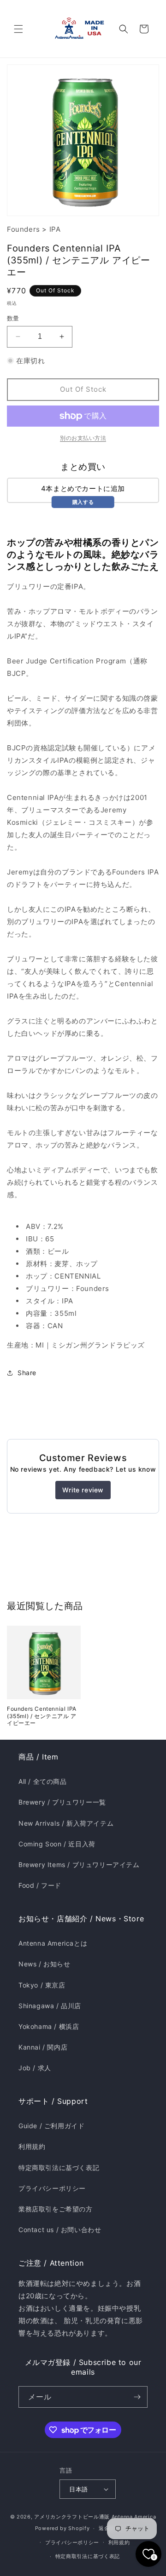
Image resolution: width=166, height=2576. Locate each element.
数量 (13, 318)
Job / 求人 (35, 2068)
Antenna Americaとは (53, 1943)
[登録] (137, 2397)
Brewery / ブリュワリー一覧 (62, 1802)
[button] (18, 29)
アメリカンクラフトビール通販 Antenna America (95, 2517)
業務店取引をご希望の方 (56, 2209)
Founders (24, 229)
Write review (83, 1490)
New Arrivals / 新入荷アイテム (66, 1823)
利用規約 (32, 2146)
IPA (55, 229)
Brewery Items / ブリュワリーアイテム (79, 1865)
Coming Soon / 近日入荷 (57, 1844)
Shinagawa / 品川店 (50, 2006)
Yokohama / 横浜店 (49, 2026)
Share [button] (27, 1373)
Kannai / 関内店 (43, 2047)
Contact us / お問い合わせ (60, 2230)
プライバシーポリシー (52, 2188)
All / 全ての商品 (43, 1781)
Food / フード (40, 1885)
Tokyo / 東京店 (42, 1985)
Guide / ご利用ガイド (51, 2126)
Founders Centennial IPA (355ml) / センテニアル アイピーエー (42, 1716)
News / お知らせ (44, 1964)
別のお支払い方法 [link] (83, 438)
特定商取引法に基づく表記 (59, 2168)
